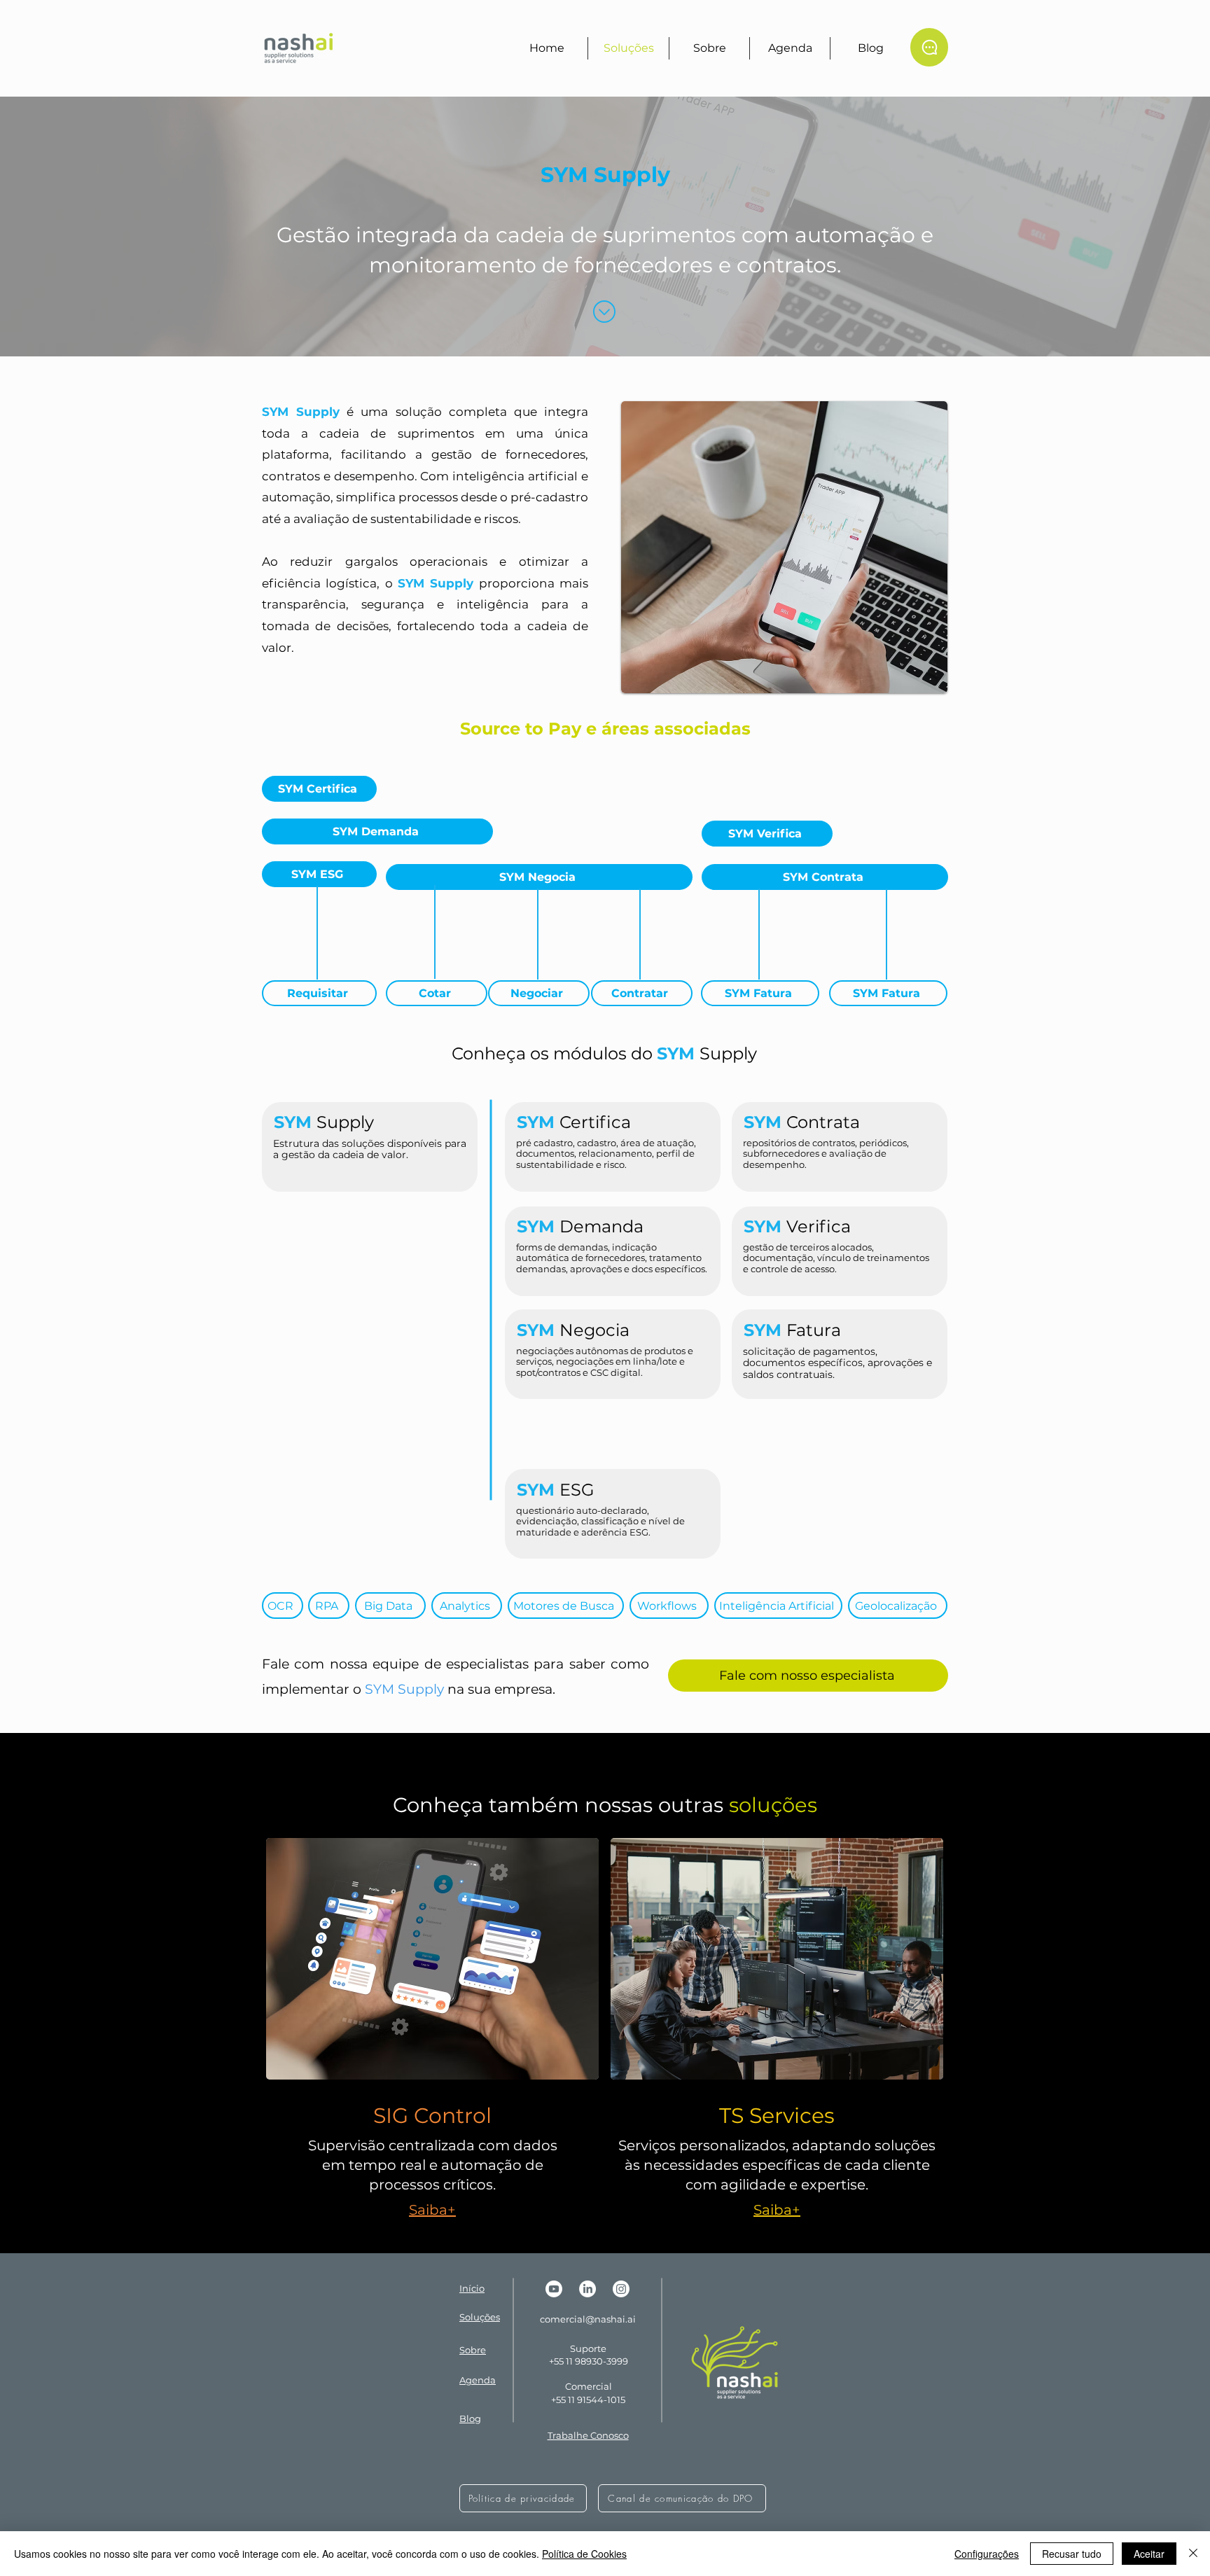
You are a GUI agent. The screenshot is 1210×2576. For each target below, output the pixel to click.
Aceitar (1149, 2554)
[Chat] (929, 47)
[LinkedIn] (587, 2289)
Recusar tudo (1072, 2554)
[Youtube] (554, 2289)
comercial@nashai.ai (588, 2319)
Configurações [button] (987, 2554)
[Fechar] (1193, 2554)
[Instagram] (621, 2289)
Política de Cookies (584, 2554)
